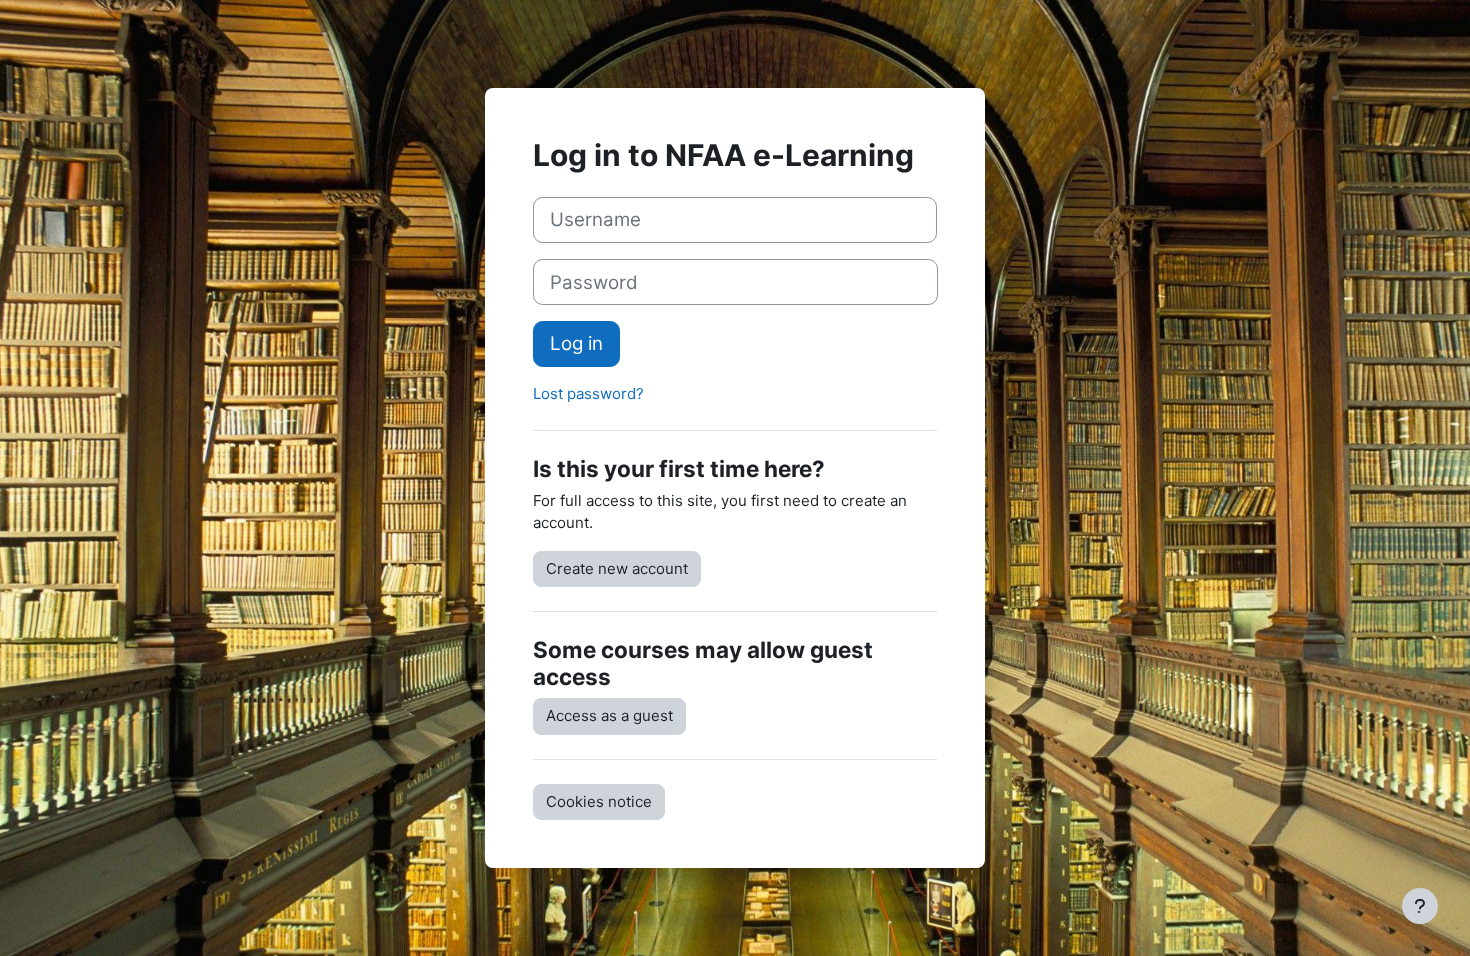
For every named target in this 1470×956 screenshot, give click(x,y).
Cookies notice (599, 801)
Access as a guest (609, 715)
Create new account (617, 568)
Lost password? (588, 393)
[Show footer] (1420, 906)
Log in (576, 343)
